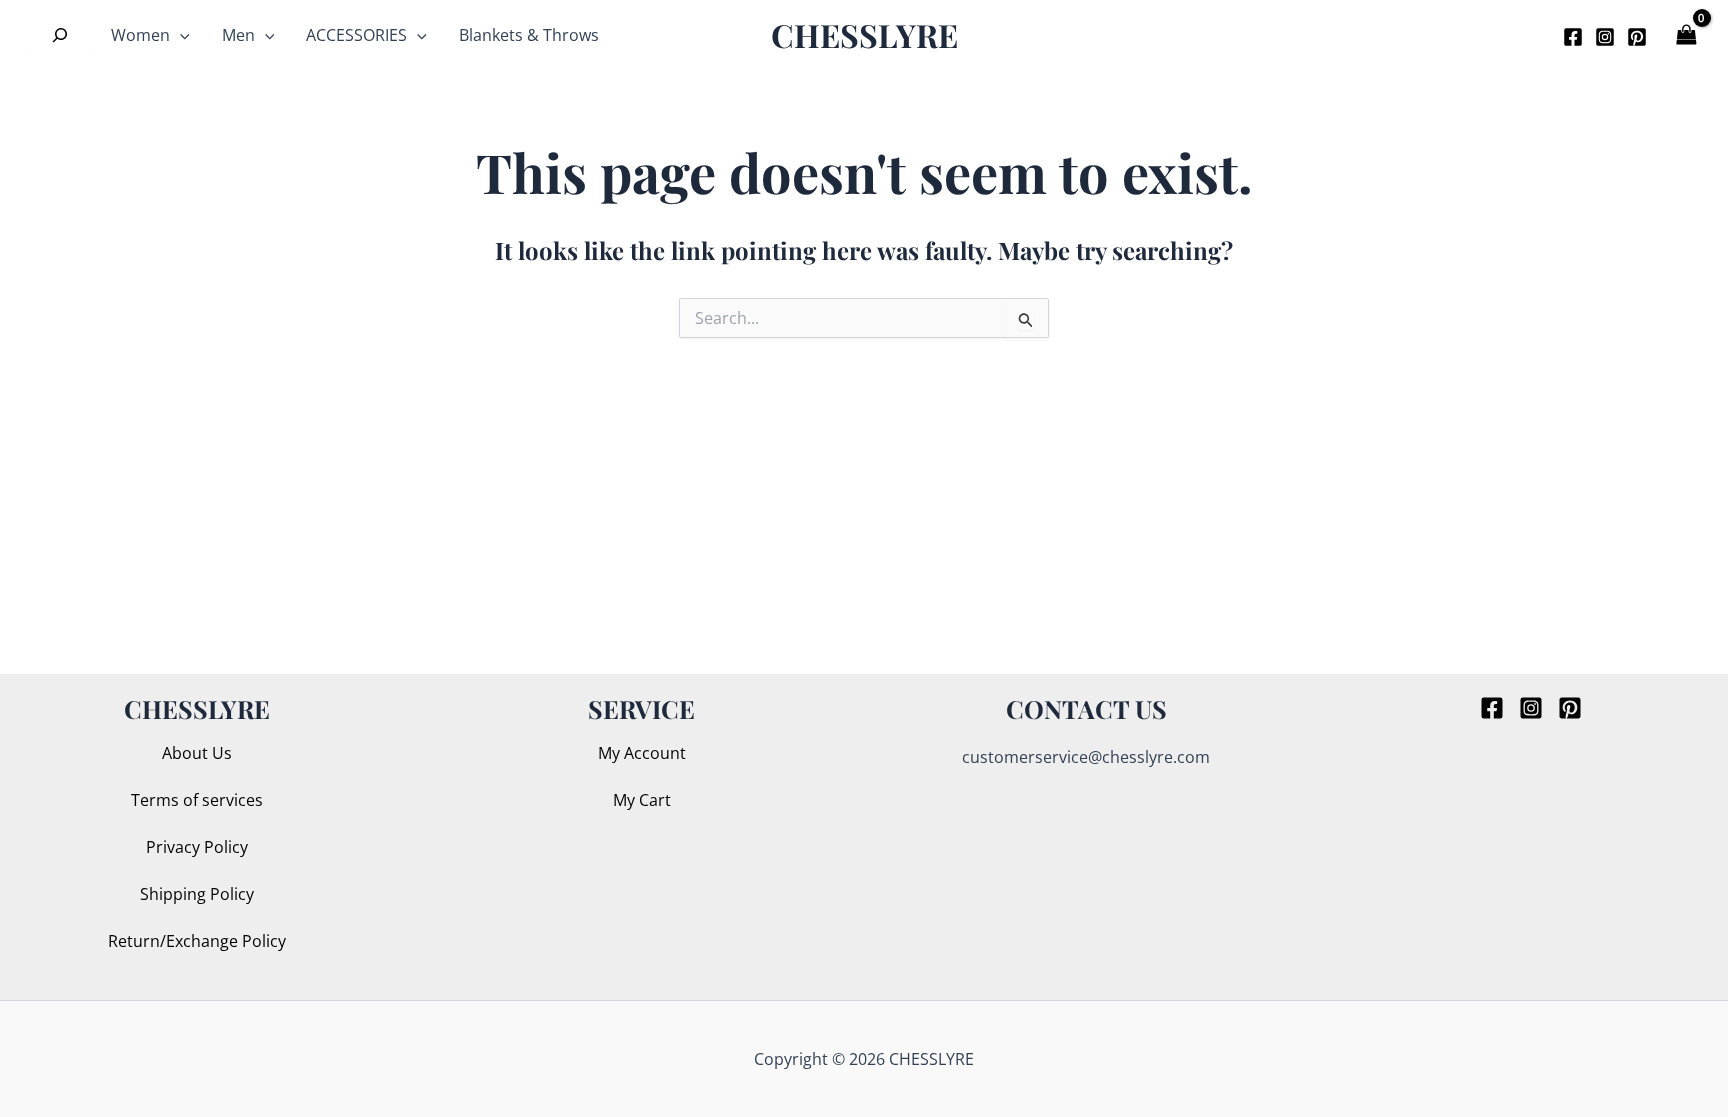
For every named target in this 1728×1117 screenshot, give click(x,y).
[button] (1516, 35)
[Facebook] (1573, 37)
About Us (197, 753)
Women (140, 35)
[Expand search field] (60, 35)
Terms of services (197, 800)
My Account (642, 753)
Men (238, 35)
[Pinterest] (1637, 37)
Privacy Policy (197, 847)
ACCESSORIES (356, 35)
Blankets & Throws (529, 35)
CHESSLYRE (864, 34)
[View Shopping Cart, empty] (1687, 35)
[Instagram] (1605, 37)
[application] (180, 35)
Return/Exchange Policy (197, 941)
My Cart (642, 800)
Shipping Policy (197, 894)
